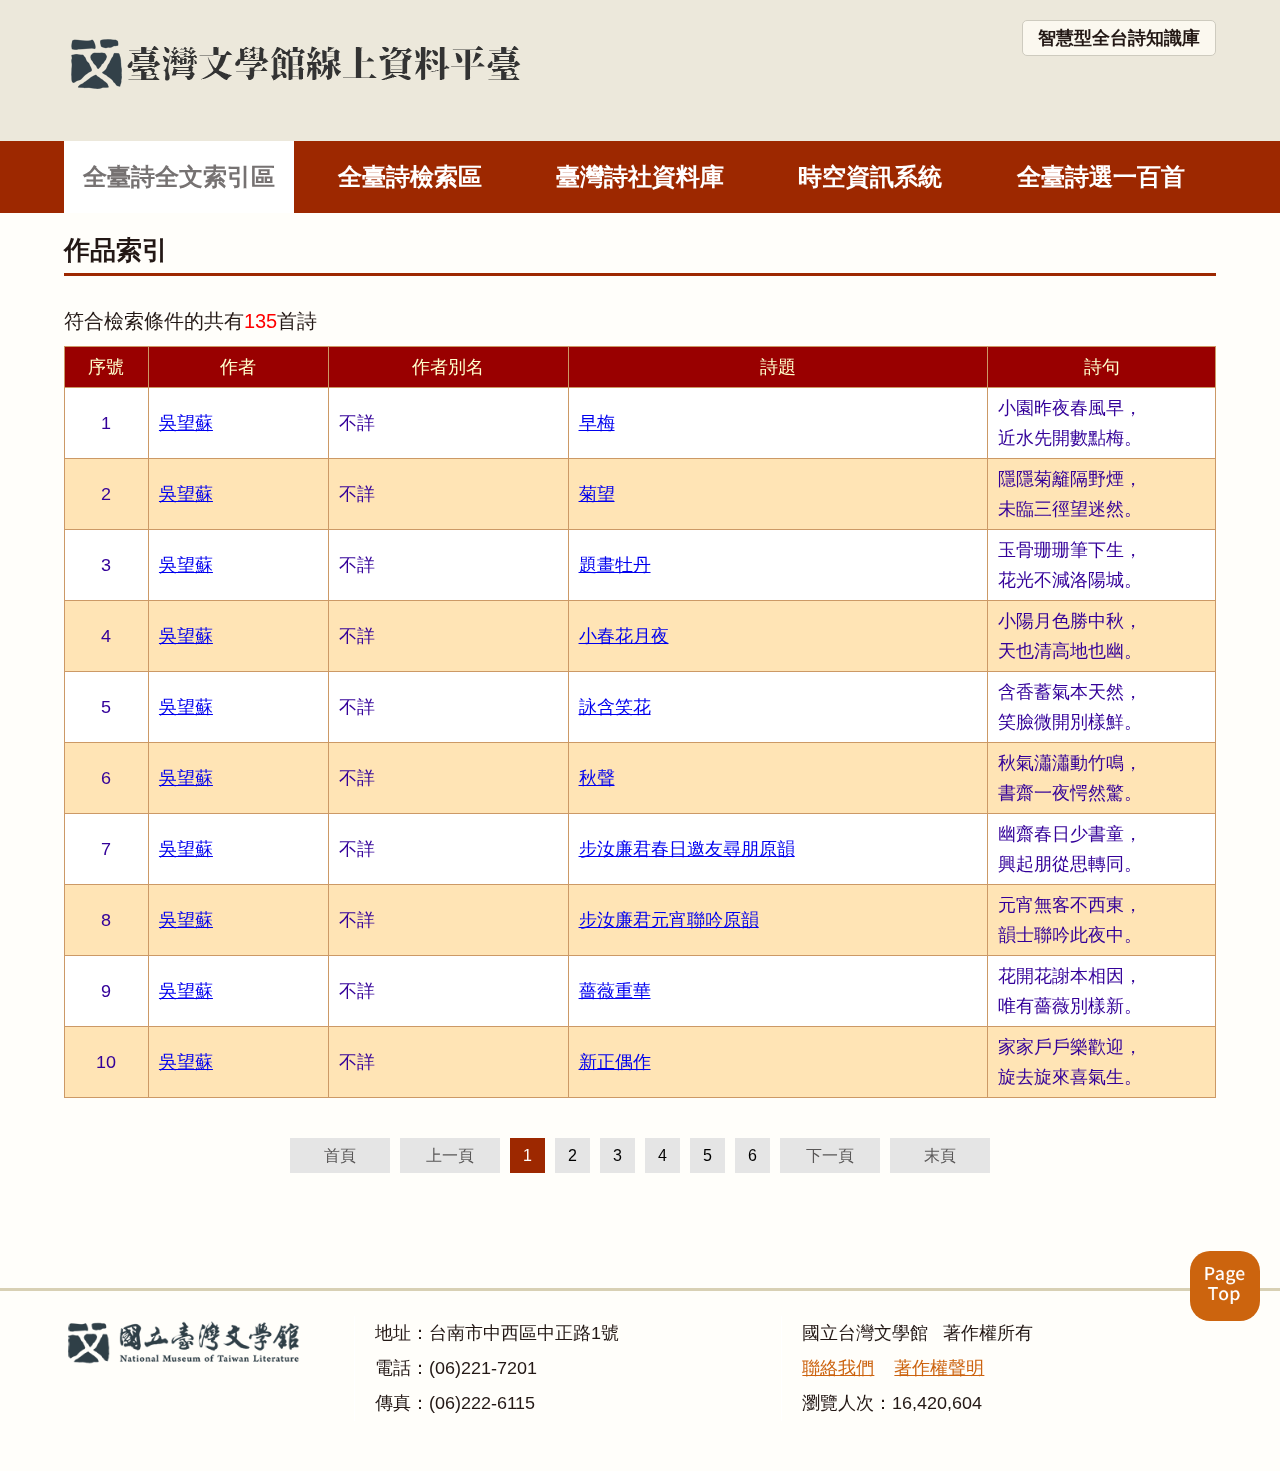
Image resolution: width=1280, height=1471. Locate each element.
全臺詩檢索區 (410, 176)
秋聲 (597, 778)
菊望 (597, 494)
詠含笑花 (615, 707)
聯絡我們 (838, 1368)
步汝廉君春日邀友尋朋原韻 (687, 849)
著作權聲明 (939, 1368)
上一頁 (450, 1155)
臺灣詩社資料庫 (640, 176)
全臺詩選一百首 (1101, 176)
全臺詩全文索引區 (179, 176)
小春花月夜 (624, 636)
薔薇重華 (615, 991)
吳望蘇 (186, 423)
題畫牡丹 (615, 565)
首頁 (340, 1155)
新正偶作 (615, 1062)
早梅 (597, 423)
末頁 (940, 1155)
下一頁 (830, 1155)
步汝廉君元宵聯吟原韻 (669, 920)
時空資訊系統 (870, 176)
